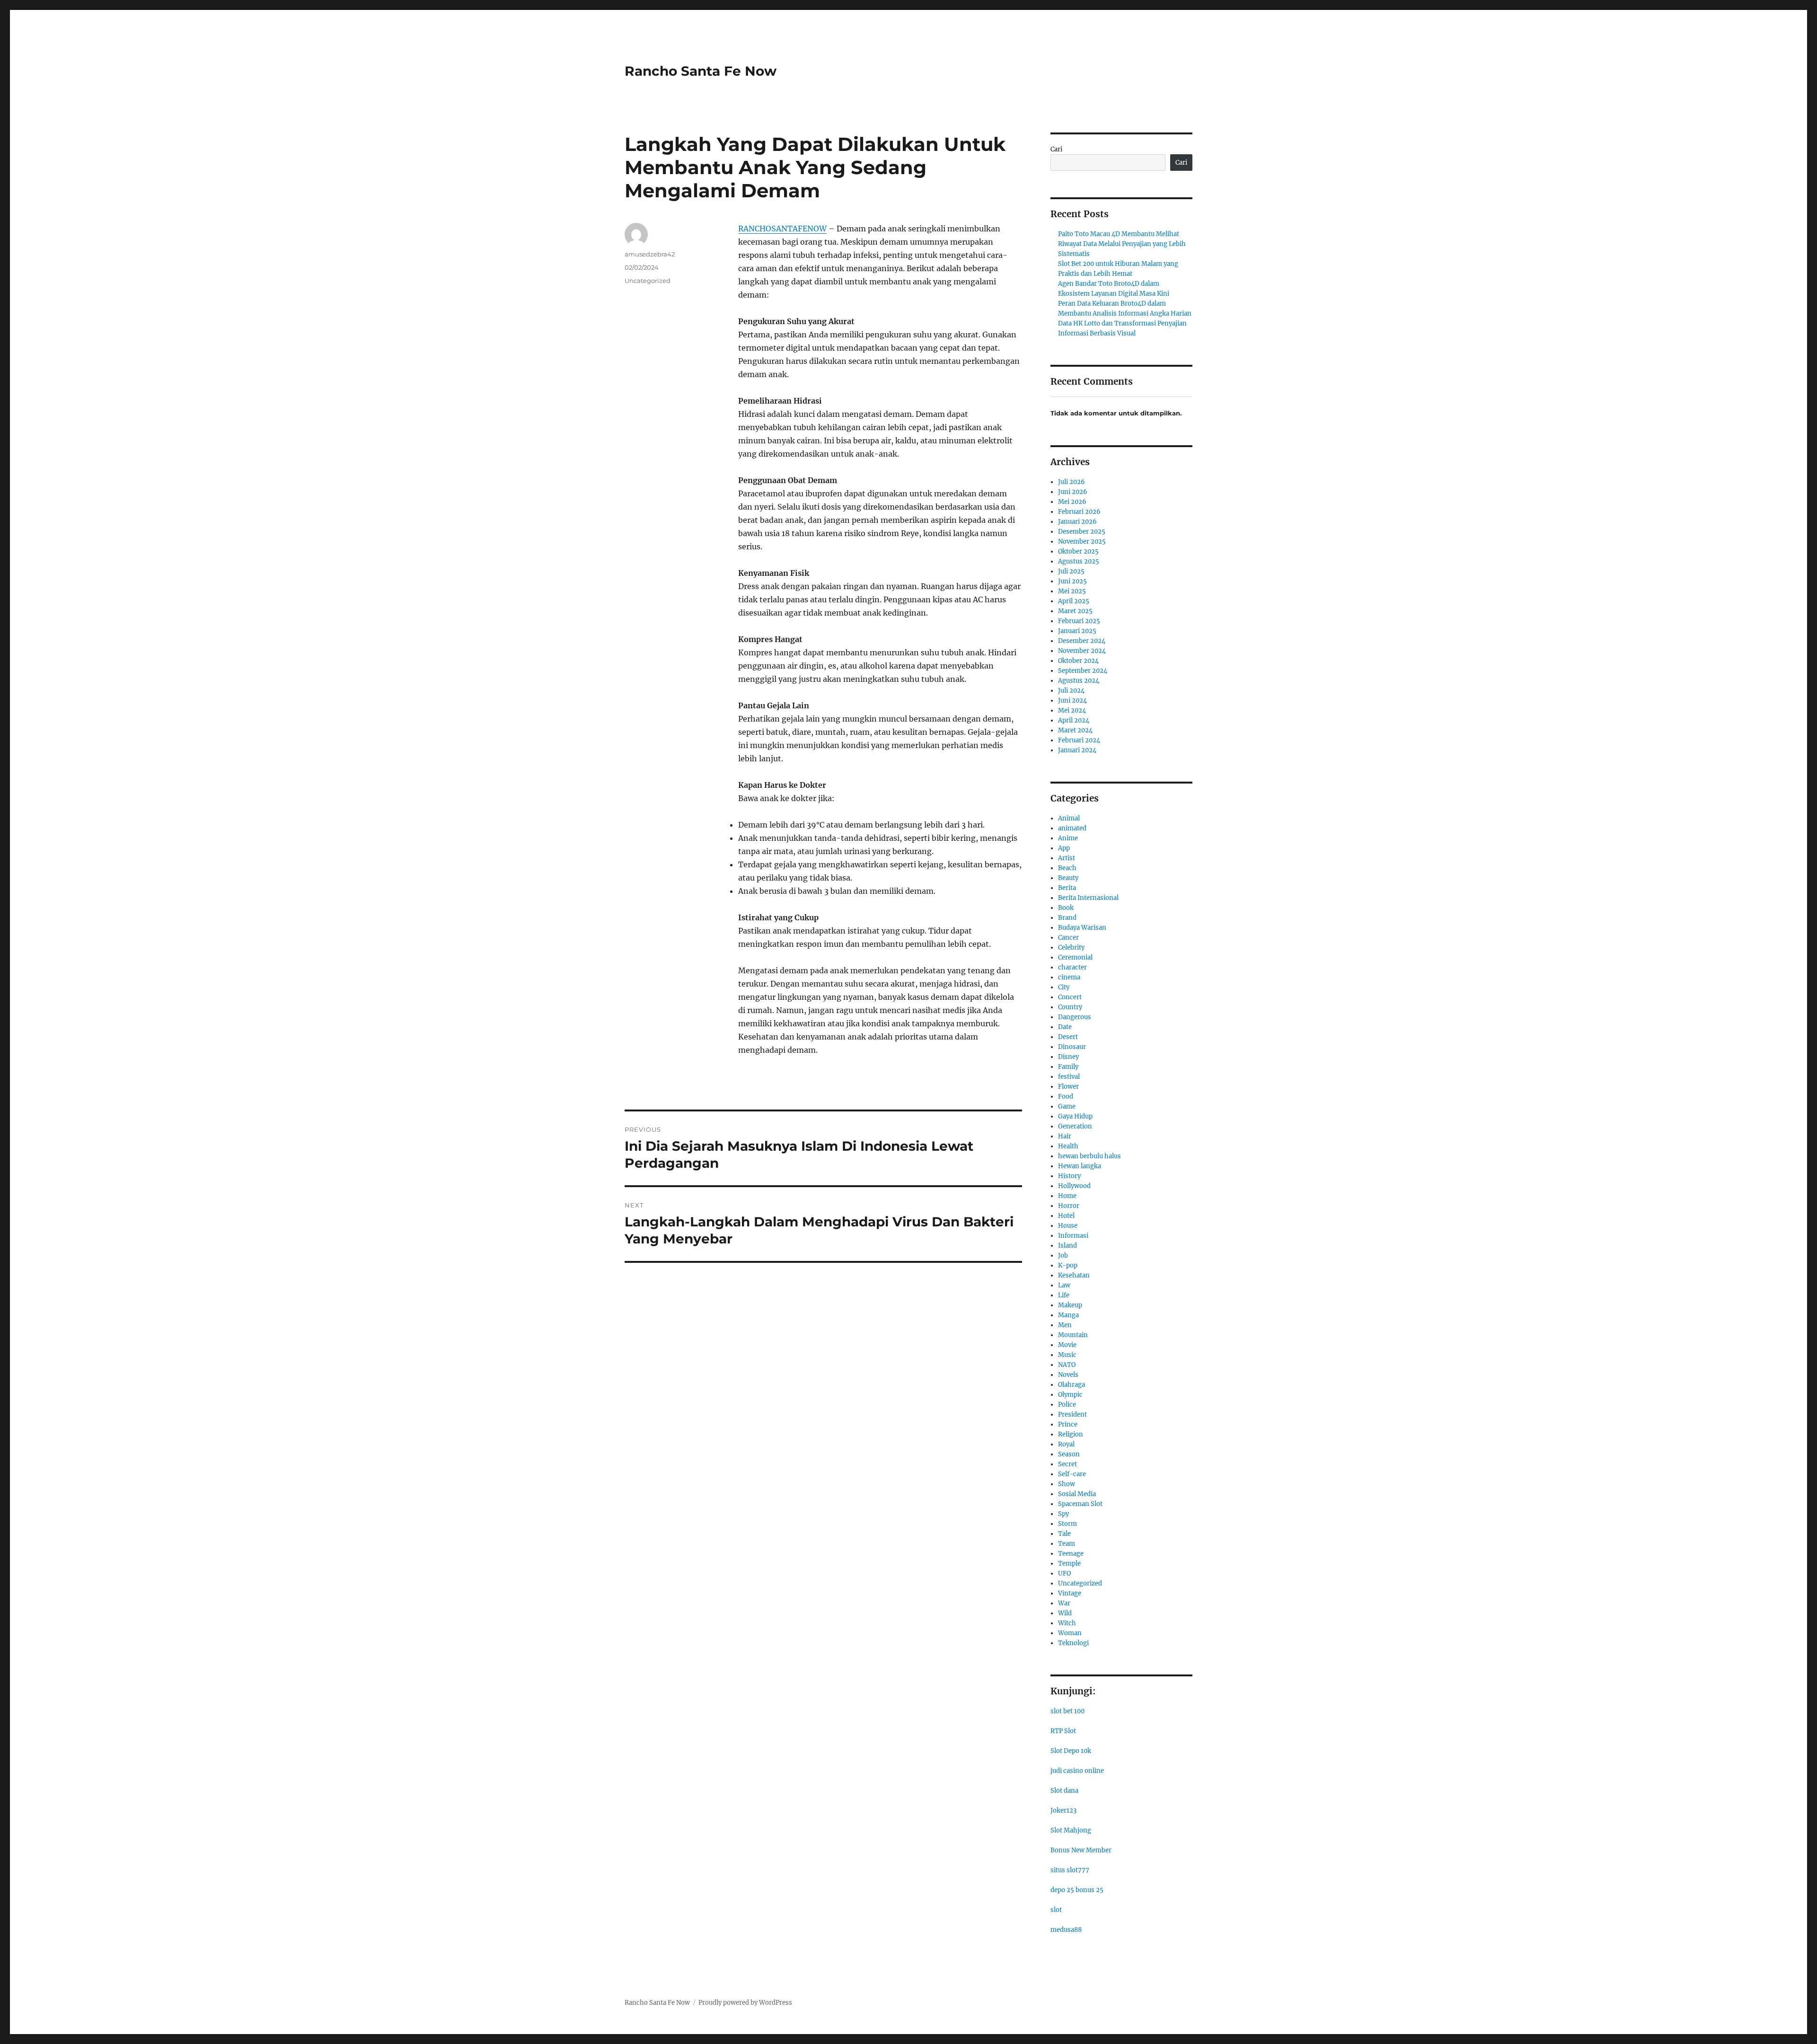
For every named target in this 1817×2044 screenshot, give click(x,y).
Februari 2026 (1079, 512)
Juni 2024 (1072, 700)
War (1064, 1603)
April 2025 (1074, 601)
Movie (1067, 1345)
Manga (1068, 1315)
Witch (1067, 1623)
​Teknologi (1073, 1643)
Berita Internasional (1088, 898)
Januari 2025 (1077, 631)
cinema (1069, 977)
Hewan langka (1080, 1166)
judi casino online (1077, 1771)
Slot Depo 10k (1071, 1751)
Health (1068, 1146)
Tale (1064, 1534)
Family (1068, 1067)
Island (1067, 1246)
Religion (1071, 1434)
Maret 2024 (1075, 730)
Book (1066, 908)
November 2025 (1082, 542)
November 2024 (1082, 651)
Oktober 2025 (1078, 551)
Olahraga (1072, 1385)
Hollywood (1074, 1186)
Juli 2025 (1071, 571)
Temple (1069, 1564)
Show (1067, 1484)
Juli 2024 (1071, 691)
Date (1065, 1027)
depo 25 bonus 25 (1077, 1890)
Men (1065, 1325)
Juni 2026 (1073, 492)
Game (1067, 1106)
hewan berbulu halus (1089, 1156)
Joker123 (1063, 1811)
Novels (1068, 1375)
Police (1067, 1405)
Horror (1069, 1206)
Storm (1067, 1524)
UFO (1064, 1573)
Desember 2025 (1082, 532)
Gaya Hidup (1075, 1116)
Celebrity (1071, 947)
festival (1069, 1077)
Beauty (1068, 878)
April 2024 (1074, 720)
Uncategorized (648, 281)
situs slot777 (1070, 1870)
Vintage (1070, 1593)
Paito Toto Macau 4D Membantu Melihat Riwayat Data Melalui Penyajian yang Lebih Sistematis (1122, 244)
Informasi (1073, 1236)
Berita (1067, 888)
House (1068, 1226)
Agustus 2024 (1079, 681)
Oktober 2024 (1078, 661)
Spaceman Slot (1080, 1504)
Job (1063, 1255)
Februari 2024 (1079, 740)
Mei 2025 (1072, 591)
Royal (1066, 1444)
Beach (1067, 868)
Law (1064, 1285)
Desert (1068, 1037)
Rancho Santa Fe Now (701, 71)
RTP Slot (1063, 1731)
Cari (1056, 149)
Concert (1070, 997)
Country (1070, 1007)
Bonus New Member (1081, 1850)
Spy (1063, 1514)
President (1072, 1414)
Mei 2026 (1072, 502)
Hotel (1066, 1216)
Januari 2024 (1077, 750)
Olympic (1070, 1395)
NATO (1067, 1365)
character (1072, 967)
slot (1056, 1910)
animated (1072, 828)
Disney (1068, 1057)
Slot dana (1064, 1791)
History (1069, 1176)
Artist (1067, 858)
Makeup (1070, 1305)
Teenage (1071, 1554)
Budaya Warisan (1082, 928)
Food (1066, 1097)
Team (1067, 1544)
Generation (1075, 1126)
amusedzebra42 (650, 254)
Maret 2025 (1075, 611)
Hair (1065, 1136)
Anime (1068, 838)
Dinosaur (1072, 1047)
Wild (1065, 1613)
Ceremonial (1075, 957)
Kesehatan (1074, 1275)
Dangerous (1075, 1017)
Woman (1070, 1633)
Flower (1068, 1087)
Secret (1067, 1464)
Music (1067, 1355)
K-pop (1068, 1265)
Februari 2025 (1079, 621)
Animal (1069, 818)
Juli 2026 (1072, 482)
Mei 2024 (1072, 710)
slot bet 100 (1067, 1711)
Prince (1068, 1424)
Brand (1067, 918)
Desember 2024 (1082, 641)
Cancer (1068, 938)
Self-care (1072, 1474)
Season (1069, 1454)
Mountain (1073, 1335)
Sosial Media (1077, 1494)
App (1064, 848)
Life (1064, 1295)
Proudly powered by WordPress (745, 2003)
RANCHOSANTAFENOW (782, 229)
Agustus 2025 (1079, 561)
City (1064, 987)
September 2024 (1083, 671)
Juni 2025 (1072, 581)
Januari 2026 (1077, 522)
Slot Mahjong (1071, 1830)
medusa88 (1066, 1930)
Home (1067, 1196)
